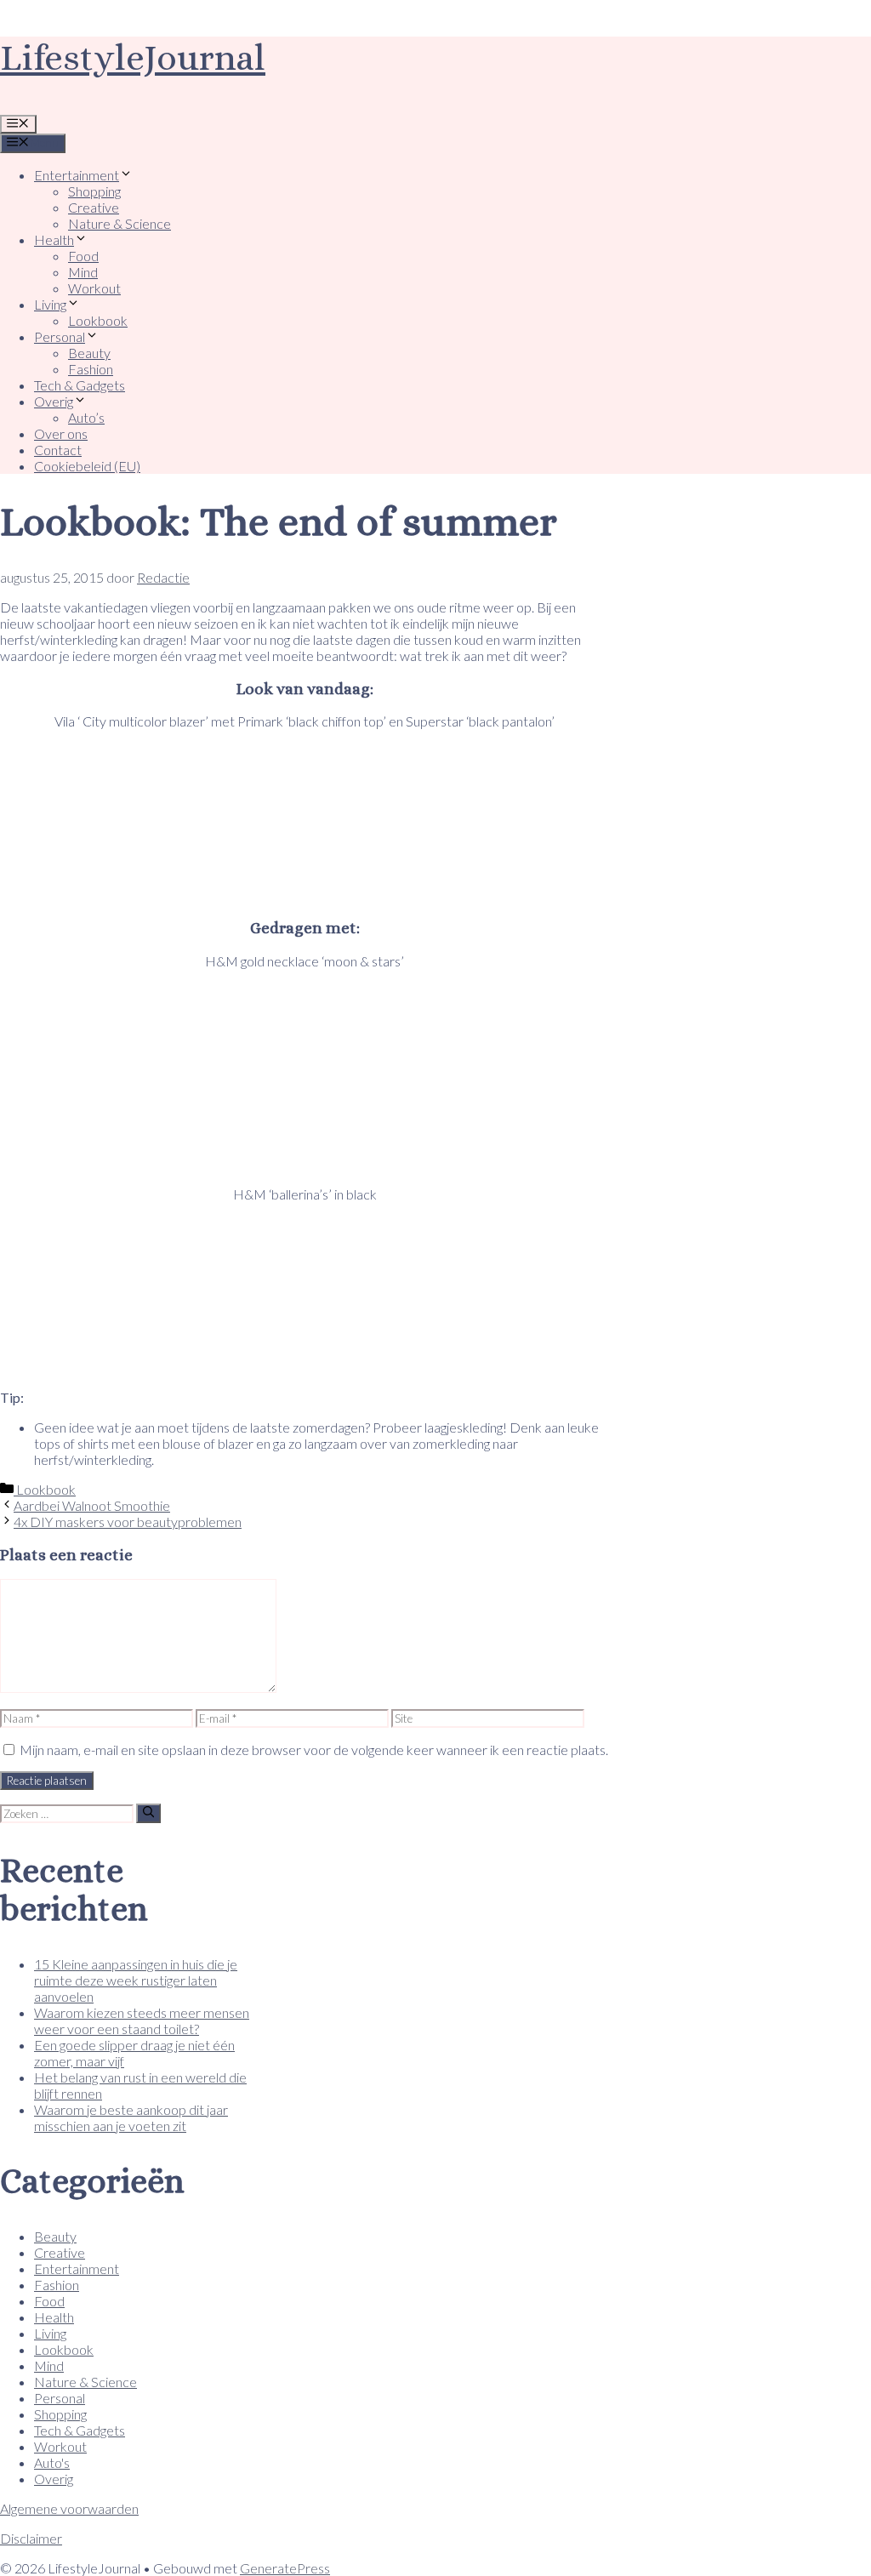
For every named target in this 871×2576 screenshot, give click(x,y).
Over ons (61, 433)
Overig (54, 401)
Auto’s (86, 417)
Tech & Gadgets (80, 385)
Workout (94, 288)
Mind (83, 272)
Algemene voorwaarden (69, 2508)
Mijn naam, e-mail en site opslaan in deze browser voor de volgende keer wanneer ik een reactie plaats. (314, 1750)
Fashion (91, 369)
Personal (60, 336)
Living (50, 304)
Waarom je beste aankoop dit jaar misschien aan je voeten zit (131, 2117)
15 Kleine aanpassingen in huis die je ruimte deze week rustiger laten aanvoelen (136, 1980)
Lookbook (98, 320)
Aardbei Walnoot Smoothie (92, 1505)
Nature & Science (120, 223)
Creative (94, 207)
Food (83, 256)
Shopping (94, 191)
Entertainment (77, 175)
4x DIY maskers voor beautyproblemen (128, 1522)
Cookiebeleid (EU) (87, 466)
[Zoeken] (148, 1813)
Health (54, 239)
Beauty (89, 353)
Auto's (52, 2462)
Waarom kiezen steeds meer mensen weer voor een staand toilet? (142, 2020)
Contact (58, 450)
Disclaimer (31, 2538)
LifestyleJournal (133, 57)
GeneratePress (285, 2568)
